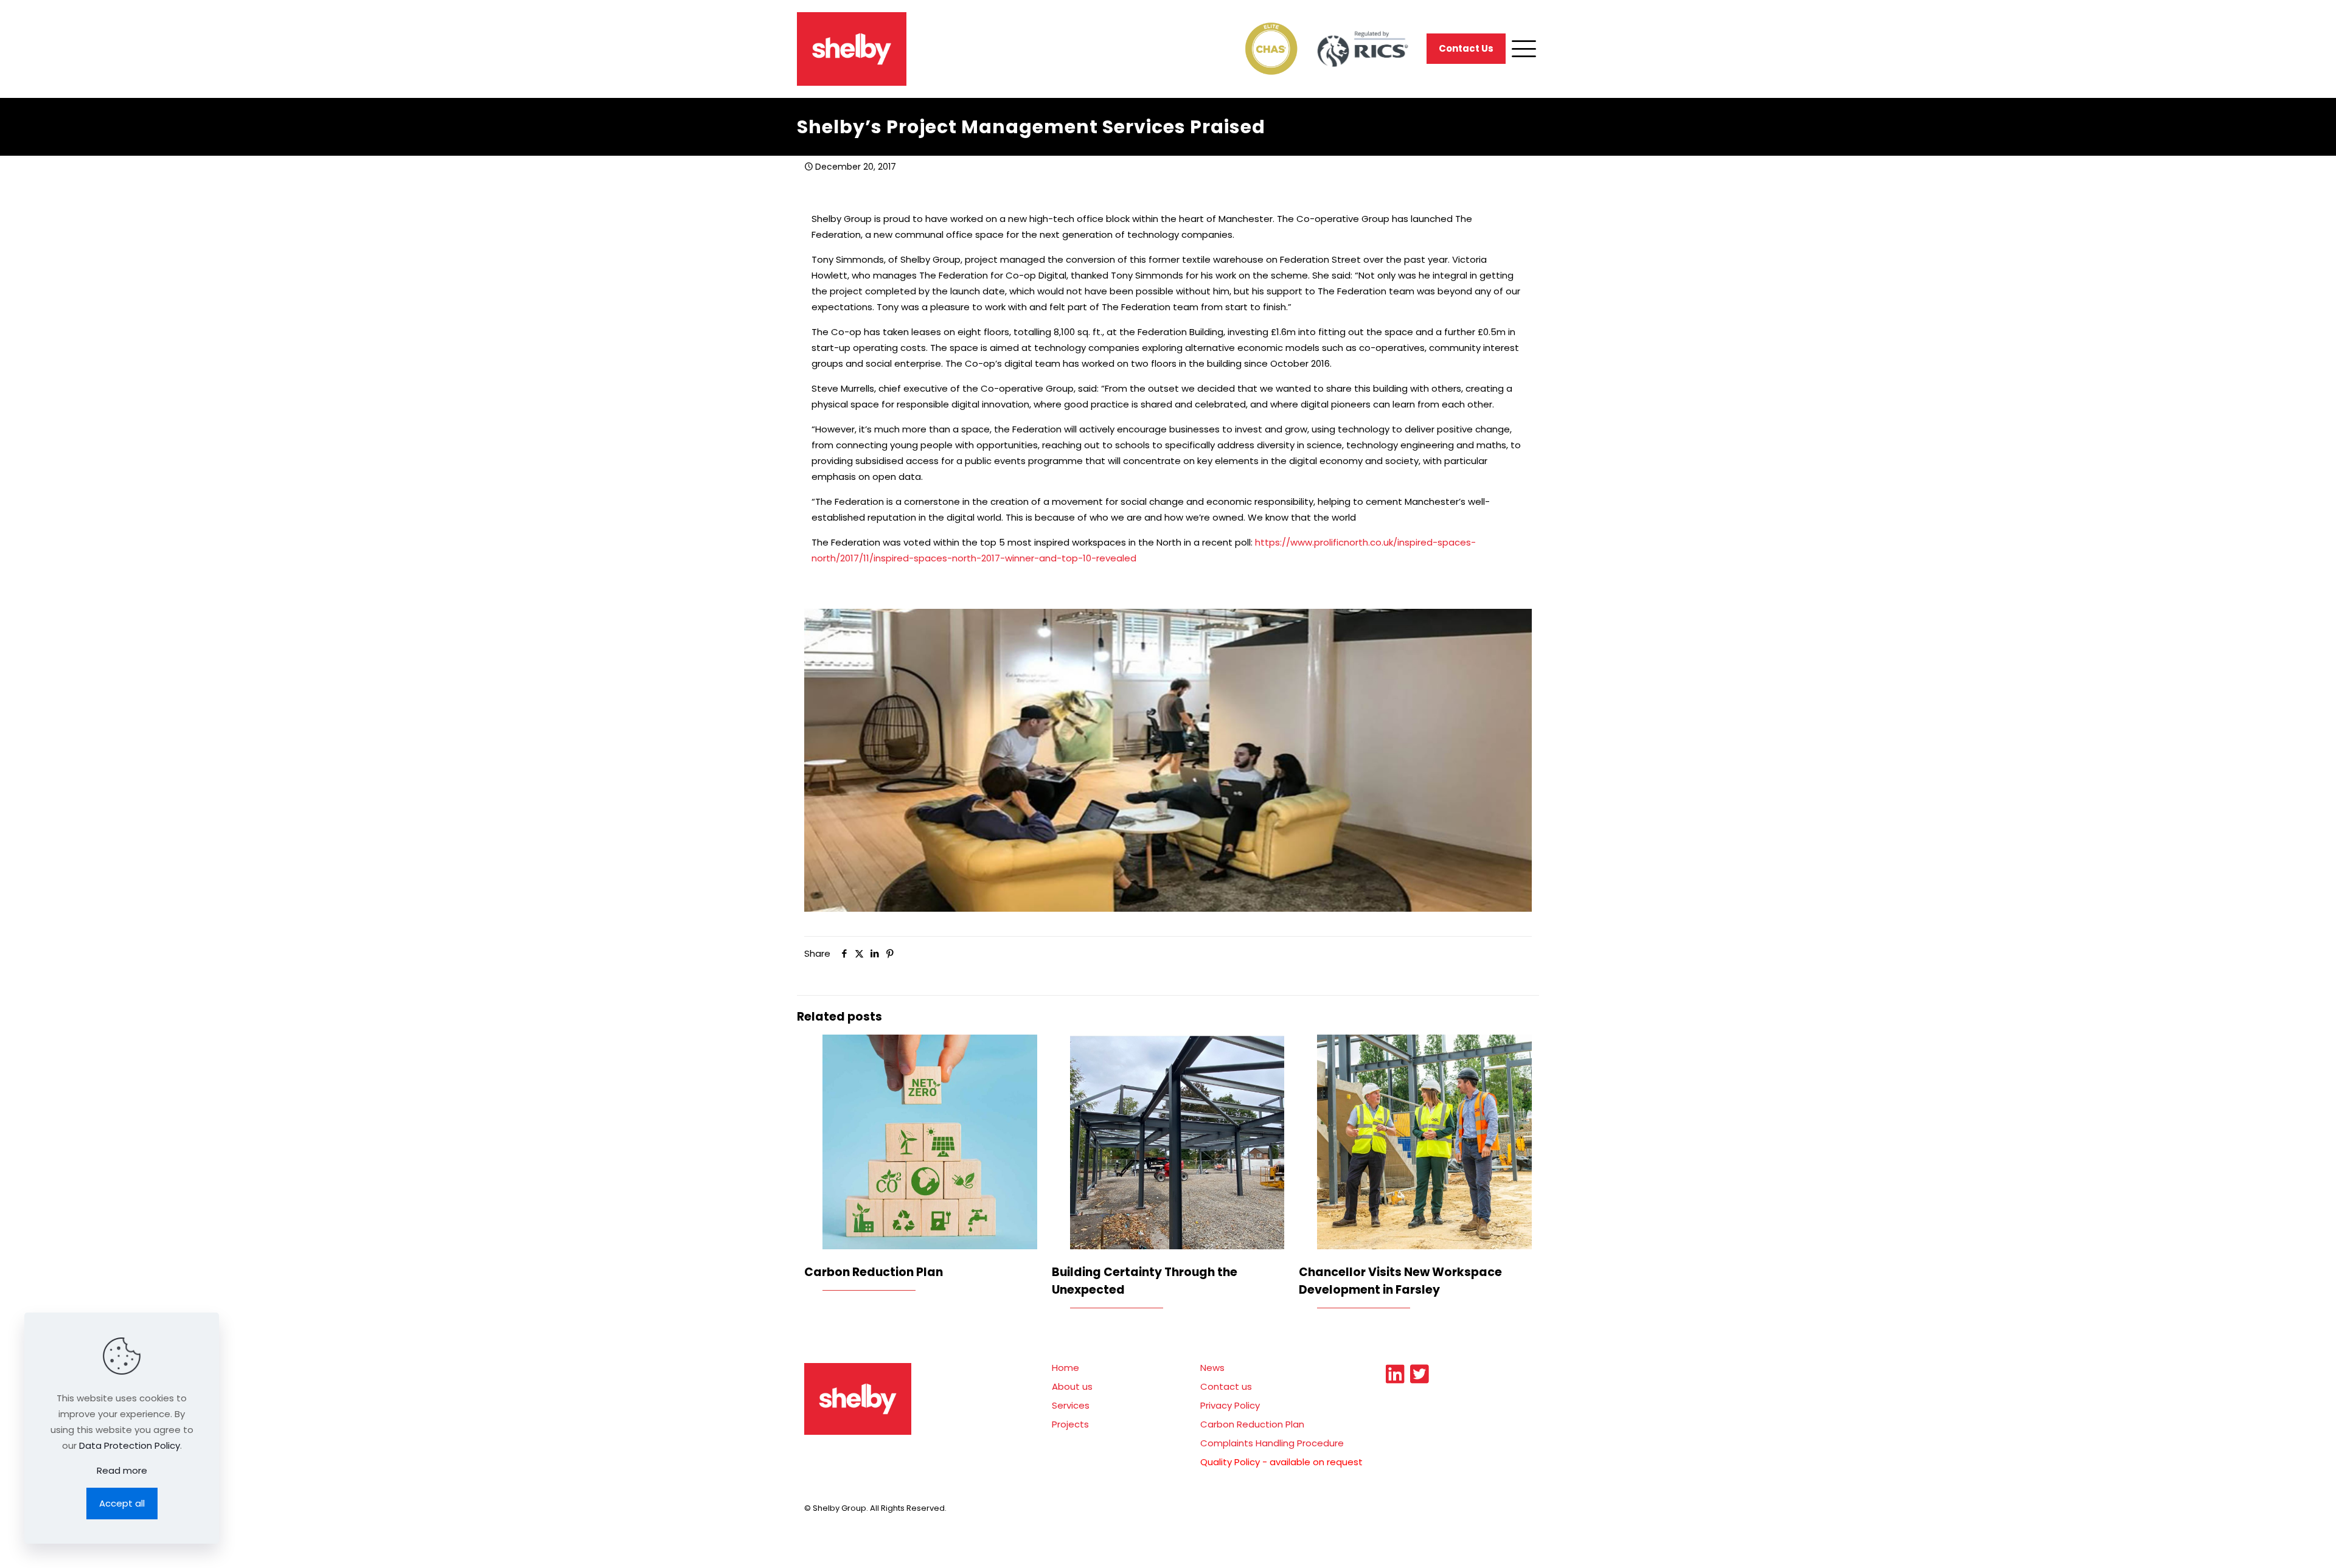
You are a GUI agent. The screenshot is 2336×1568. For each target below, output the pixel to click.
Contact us (1226, 1386)
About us (1072, 1386)
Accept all (122, 1503)
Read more (122, 1470)
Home (1065, 1368)
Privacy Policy (1230, 1405)
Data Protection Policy (130, 1445)
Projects (1070, 1424)
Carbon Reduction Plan (874, 1272)
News (1212, 1368)
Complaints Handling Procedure (1272, 1443)
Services (1071, 1405)
